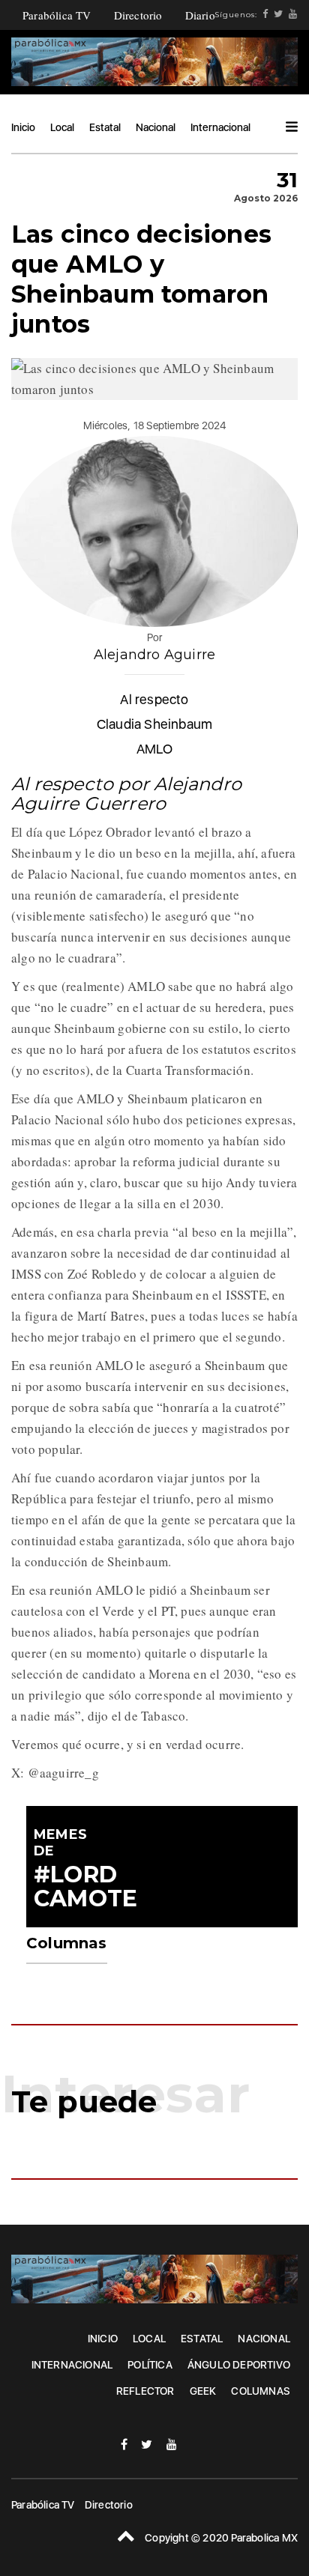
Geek (203, 2391)
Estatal (105, 127)
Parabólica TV (57, 15)
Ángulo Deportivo (239, 2365)
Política (150, 2365)
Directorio (138, 15)
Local (62, 127)
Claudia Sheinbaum (154, 724)
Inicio (23, 127)
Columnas (261, 2391)
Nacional (156, 127)
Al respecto (154, 699)
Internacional (220, 127)
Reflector (145, 2391)
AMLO (154, 749)
